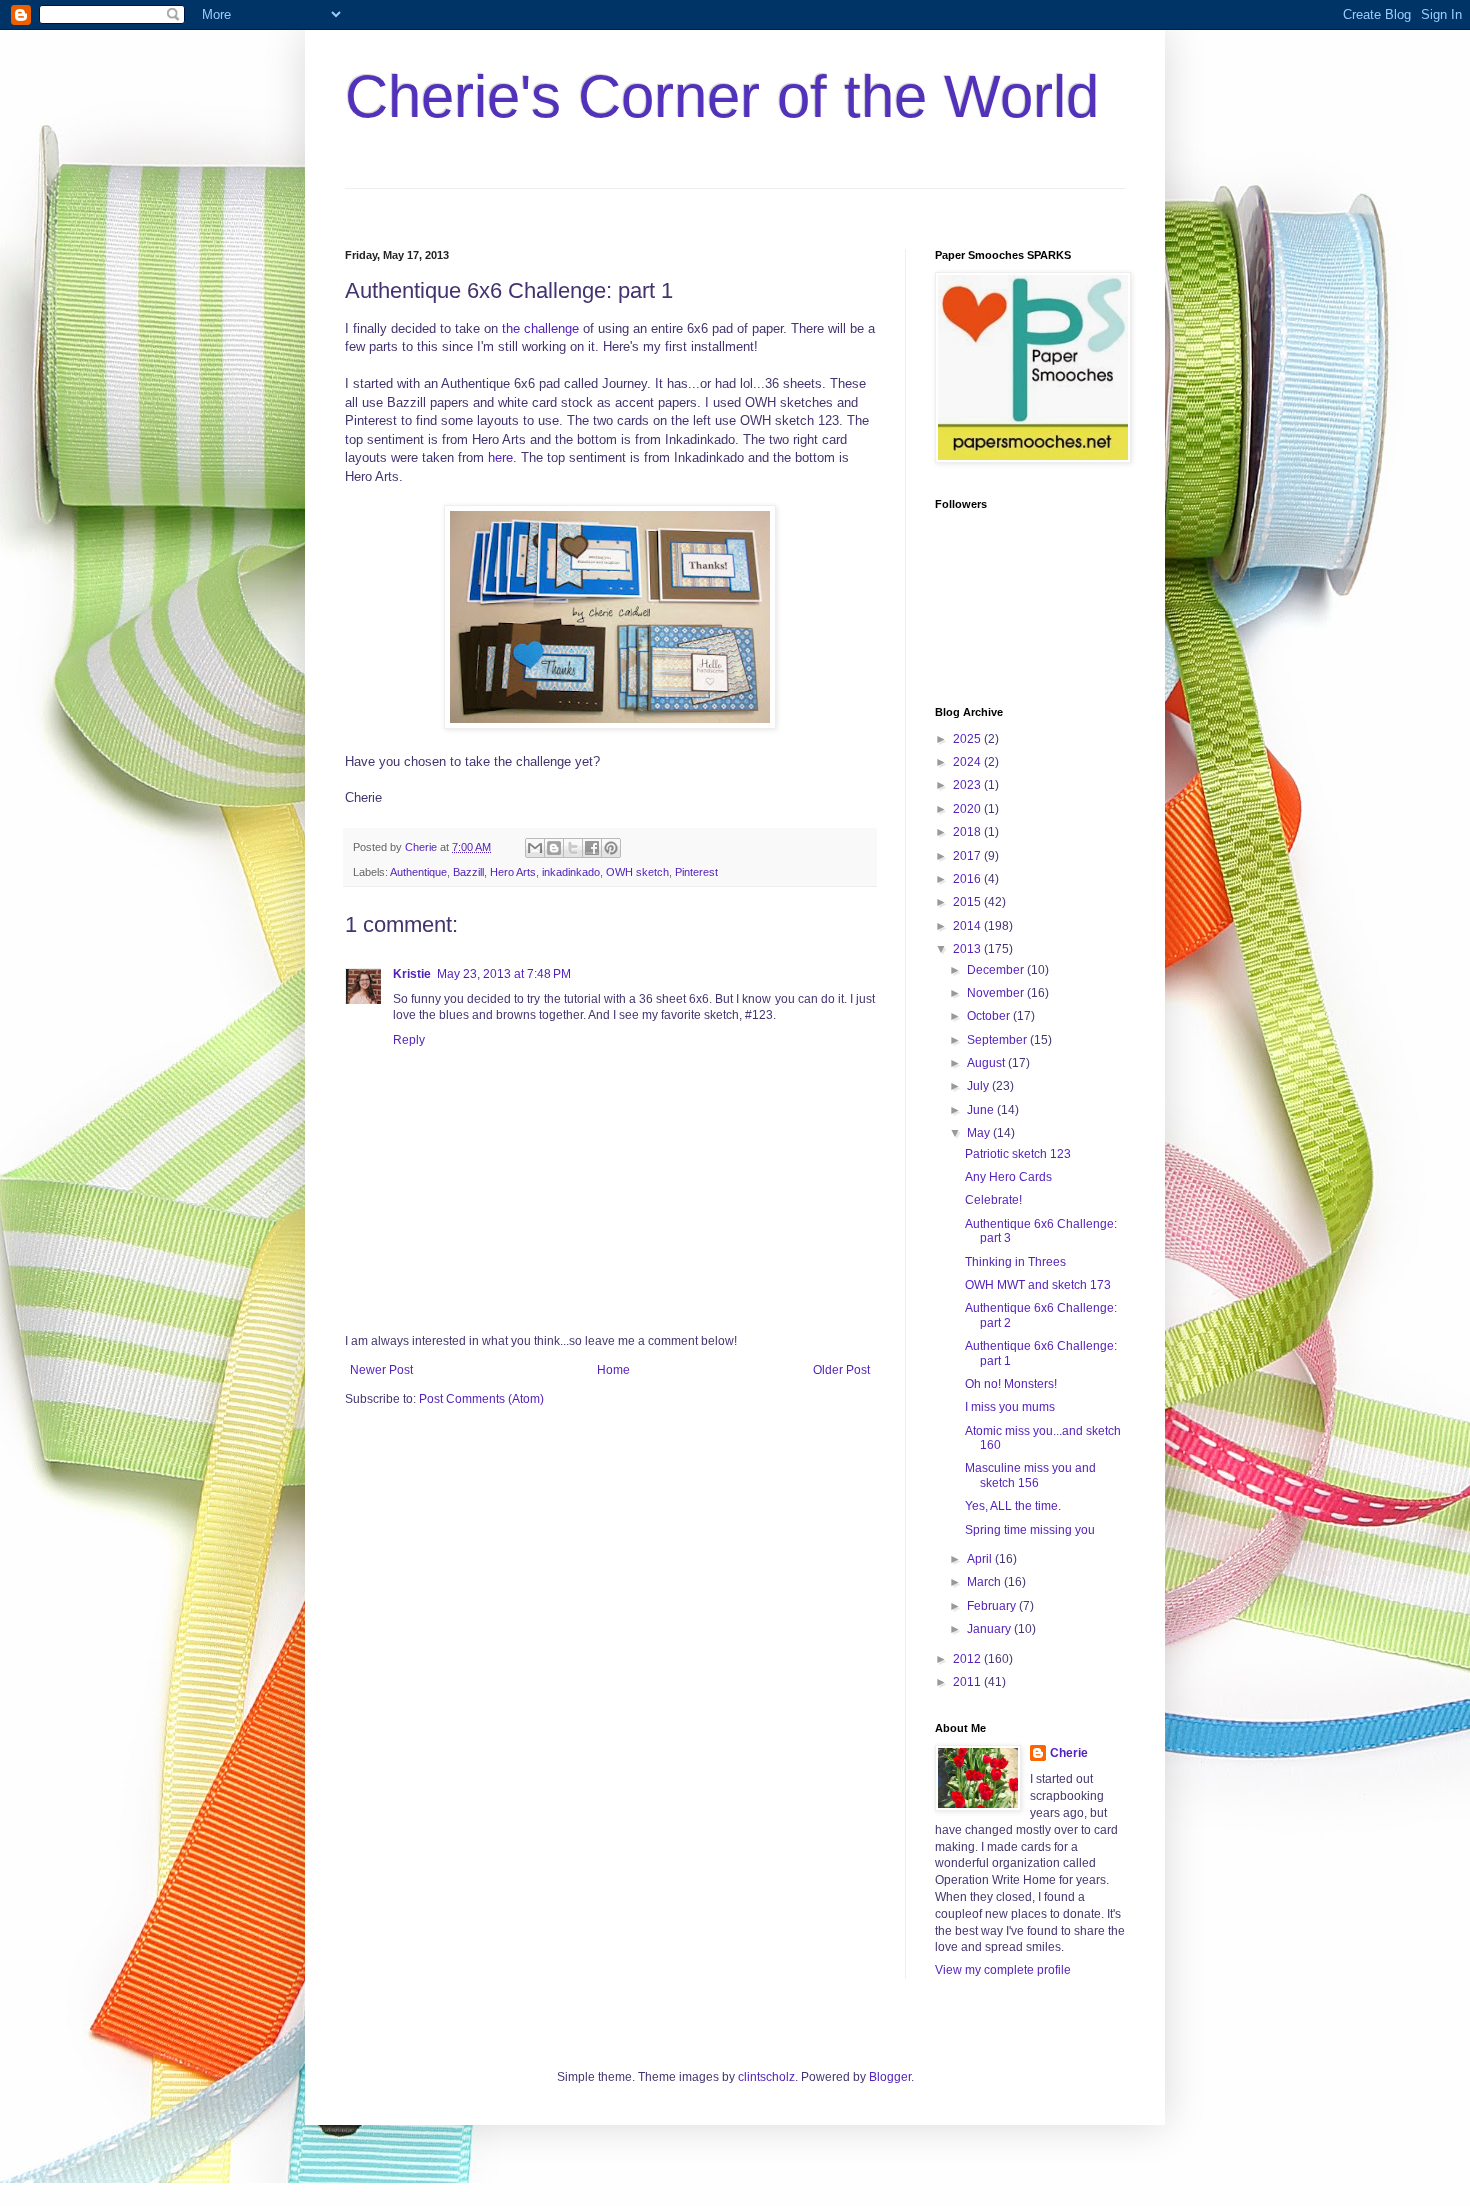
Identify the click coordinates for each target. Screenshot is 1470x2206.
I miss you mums (1010, 1407)
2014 (968, 926)
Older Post (841, 1370)
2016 (968, 879)
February (993, 1606)
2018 (968, 832)
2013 (968, 949)
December (997, 970)
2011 (968, 1682)
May (980, 1133)
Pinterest (696, 872)
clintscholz (766, 2077)
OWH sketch (637, 872)
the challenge (540, 328)
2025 (968, 739)
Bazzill (468, 872)
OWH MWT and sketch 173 (1038, 1285)
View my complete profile (1003, 1970)
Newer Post (381, 1370)
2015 (968, 902)
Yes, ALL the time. (1013, 1506)
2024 (968, 762)
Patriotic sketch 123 (1018, 1154)
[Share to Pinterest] (611, 848)
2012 (968, 1659)
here (500, 457)
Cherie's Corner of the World (722, 96)
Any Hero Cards (1008, 1177)
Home (613, 1370)
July (979, 1086)
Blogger (890, 2077)
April (981, 1559)
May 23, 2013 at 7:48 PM (504, 974)
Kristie (412, 974)
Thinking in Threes (1015, 1262)
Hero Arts (513, 872)
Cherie (1069, 1753)
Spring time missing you (1030, 1530)
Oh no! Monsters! (1011, 1384)
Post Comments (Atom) (481, 1399)
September (998, 1040)
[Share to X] (573, 848)
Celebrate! (993, 1200)
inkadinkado (571, 872)
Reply (409, 1040)
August (987, 1063)
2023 (968, 785)
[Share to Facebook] (592, 848)
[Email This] (535, 848)
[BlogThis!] (554, 848)
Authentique (418, 872)
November (997, 993)
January (990, 1629)
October (990, 1016)
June (982, 1110)
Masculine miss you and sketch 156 (1030, 1475)
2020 (968, 809)
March (985, 1582)
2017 (968, 856)
